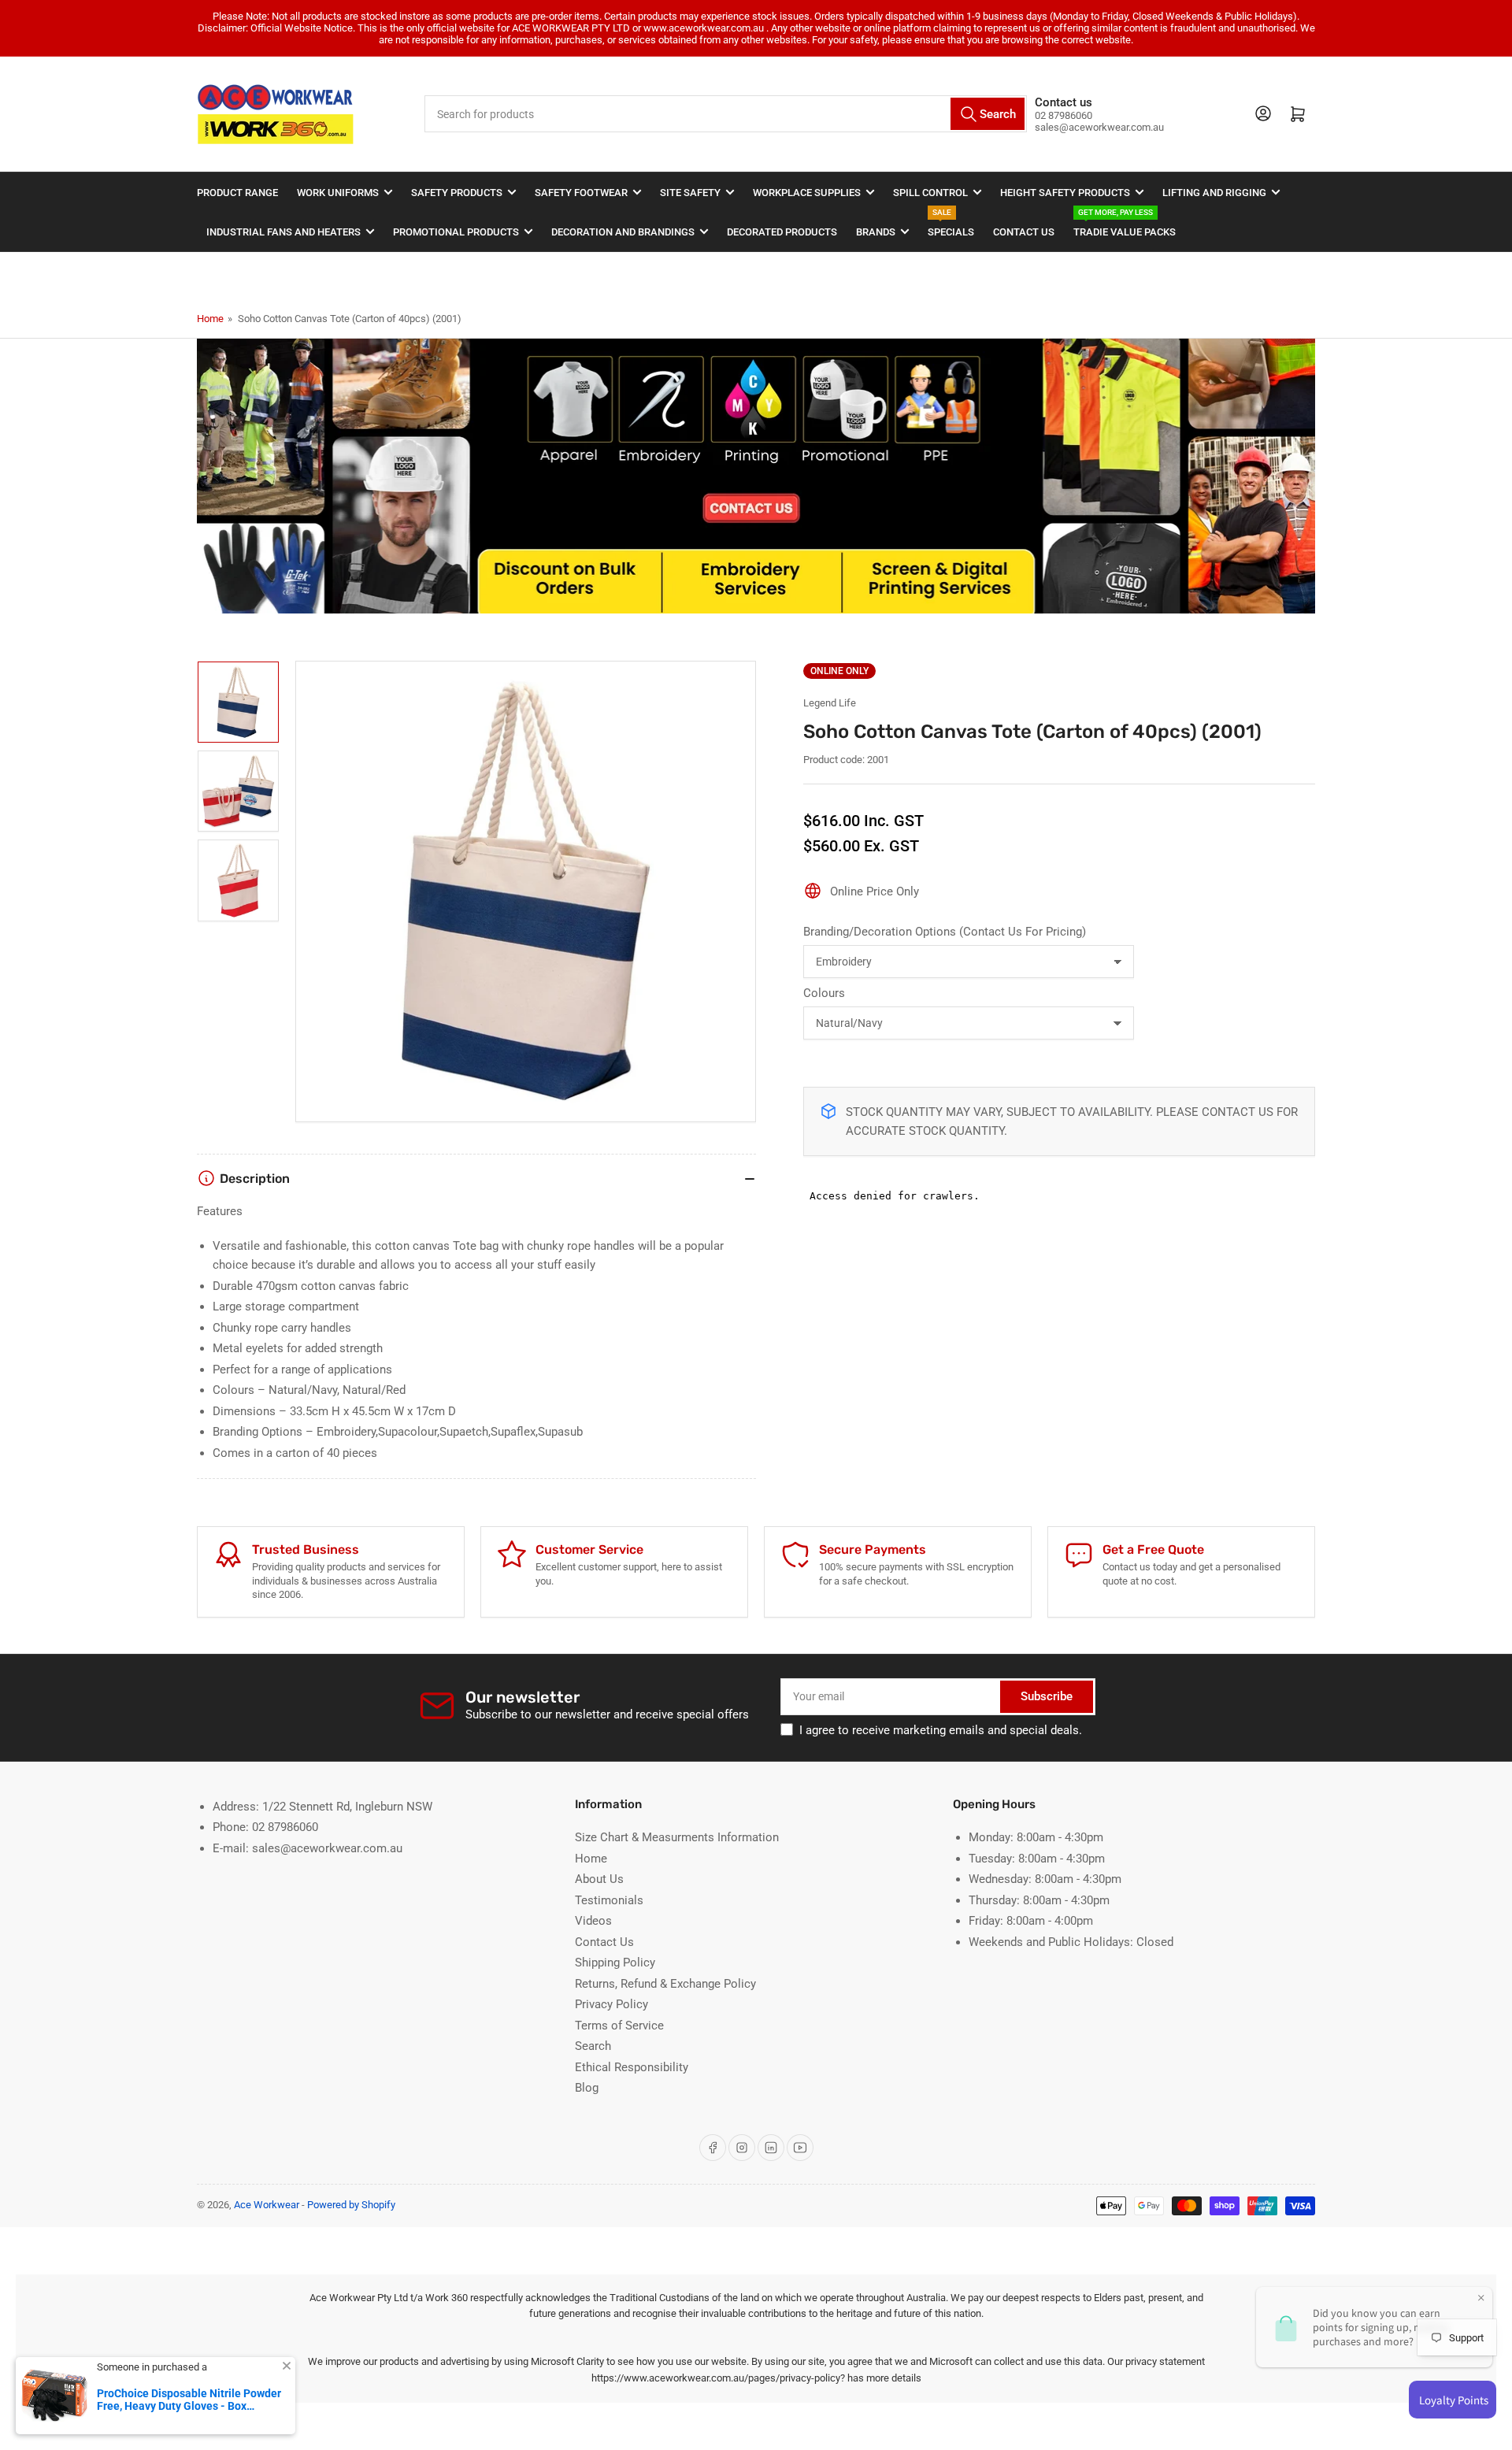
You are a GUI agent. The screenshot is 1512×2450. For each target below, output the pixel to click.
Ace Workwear (267, 2205)
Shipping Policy (615, 1963)
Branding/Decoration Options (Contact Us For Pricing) (945, 932)
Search (593, 2046)
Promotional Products (456, 232)
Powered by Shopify (351, 2205)
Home (210, 319)
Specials (951, 225)
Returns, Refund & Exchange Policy (665, 1984)
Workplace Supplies (807, 193)
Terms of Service (619, 2026)
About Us (599, 1879)
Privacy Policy (611, 2004)
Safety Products (457, 193)
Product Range (237, 193)
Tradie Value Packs (1125, 225)
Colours (824, 993)
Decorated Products (782, 232)
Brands (876, 232)
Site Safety (690, 193)
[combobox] (726, 114)
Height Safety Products (1065, 193)
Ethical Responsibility (632, 2067)
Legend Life (830, 703)
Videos (593, 1921)
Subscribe (1047, 1696)
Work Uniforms (338, 193)
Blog (587, 2088)
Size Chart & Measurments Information (677, 1837)
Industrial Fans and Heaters (283, 232)
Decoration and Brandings (623, 232)
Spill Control (930, 193)
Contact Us (1024, 232)
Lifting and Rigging (1214, 193)
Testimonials (609, 1900)
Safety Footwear (581, 193)
